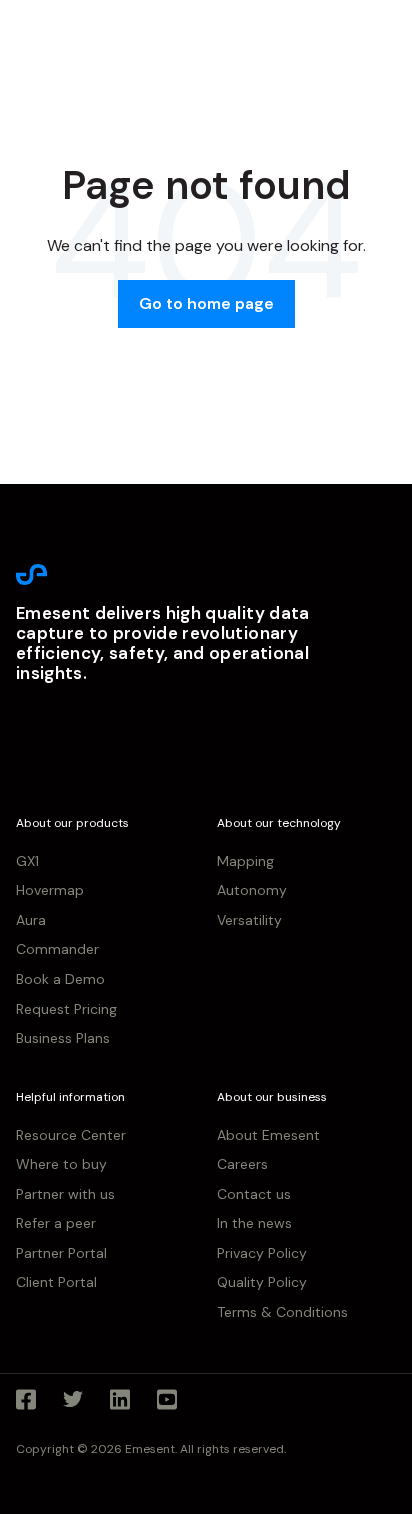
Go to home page (206, 303)
